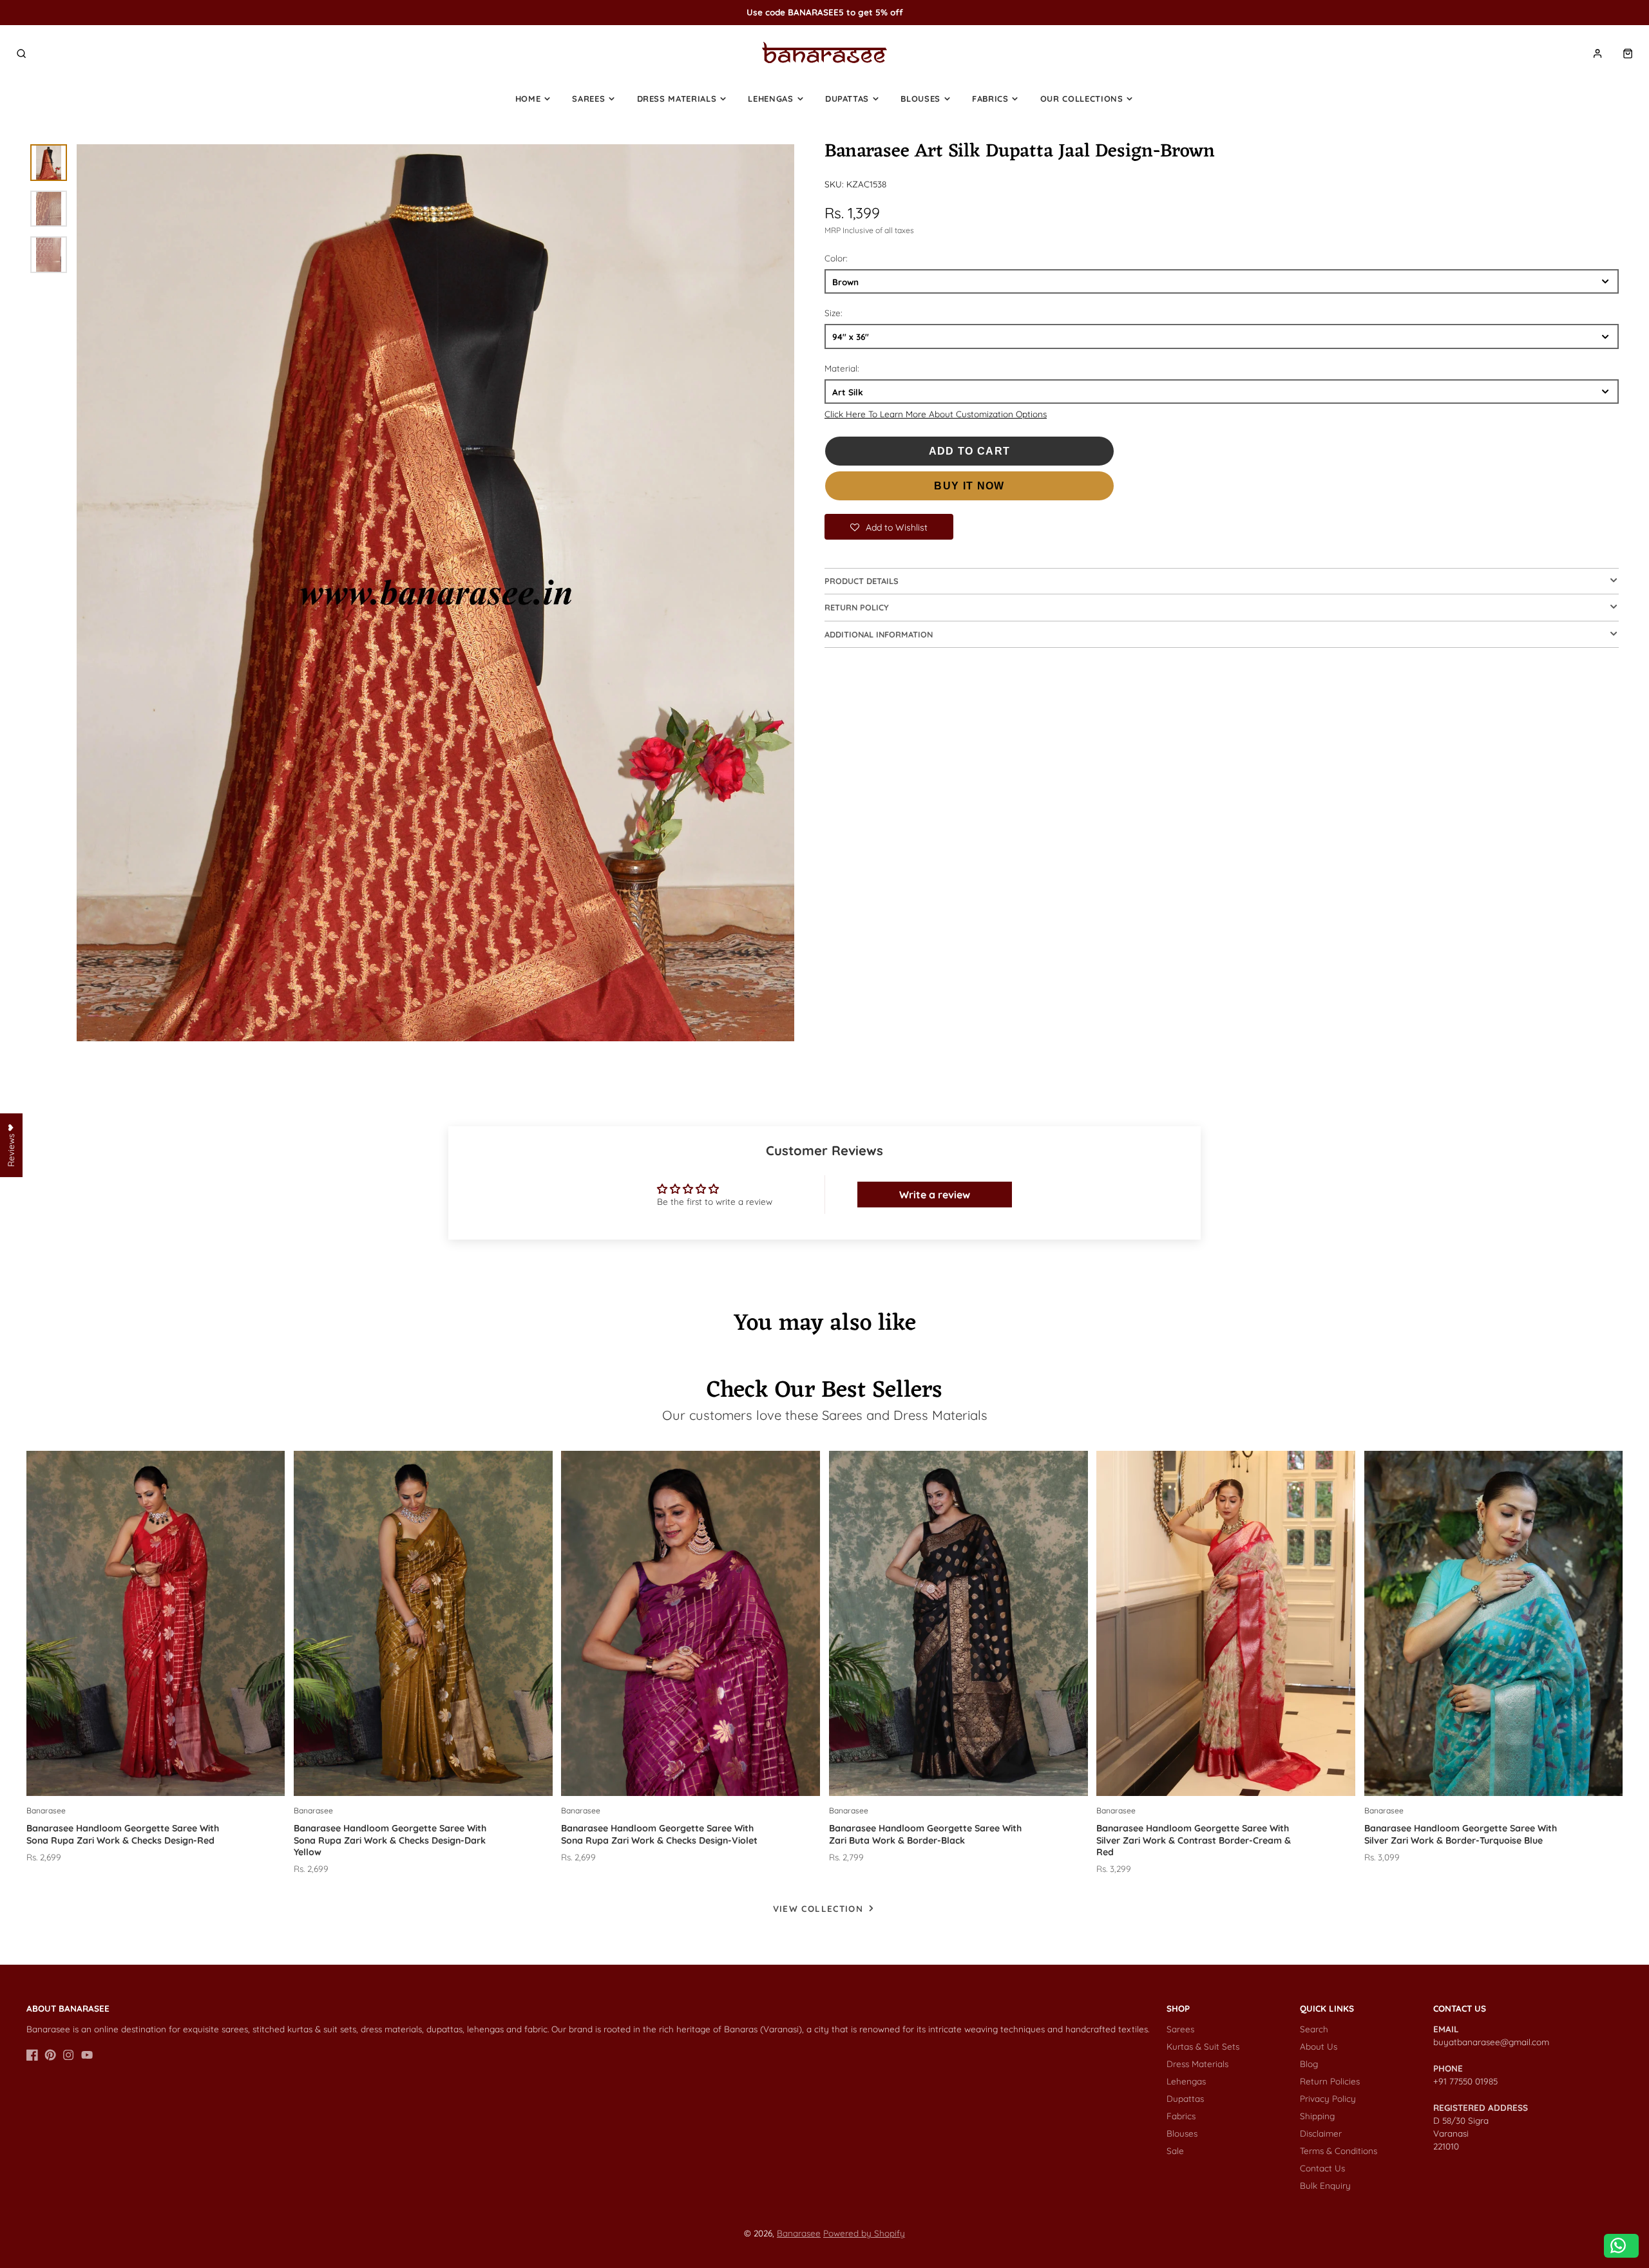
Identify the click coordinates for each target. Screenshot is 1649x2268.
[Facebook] (32, 2055)
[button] (889, 527)
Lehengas (770, 99)
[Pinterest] (50, 2055)
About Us (1319, 2046)
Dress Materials (677, 99)
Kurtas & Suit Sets (1203, 2046)
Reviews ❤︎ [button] (11, 1145)
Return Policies (1330, 2081)
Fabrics (990, 99)
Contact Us (1322, 2168)
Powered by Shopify (864, 2233)
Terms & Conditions (1339, 2150)
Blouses (920, 99)
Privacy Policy (1328, 2098)
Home (528, 99)
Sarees (588, 99)
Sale (1175, 2150)
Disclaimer (1321, 2133)
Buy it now (969, 486)
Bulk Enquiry (1325, 2185)
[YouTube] (87, 2055)
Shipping (1317, 2116)
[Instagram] (68, 2055)
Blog (1309, 2064)
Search (1314, 2029)
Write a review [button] (935, 1195)
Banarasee (799, 2233)
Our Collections (1082, 99)
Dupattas (847, 99)
